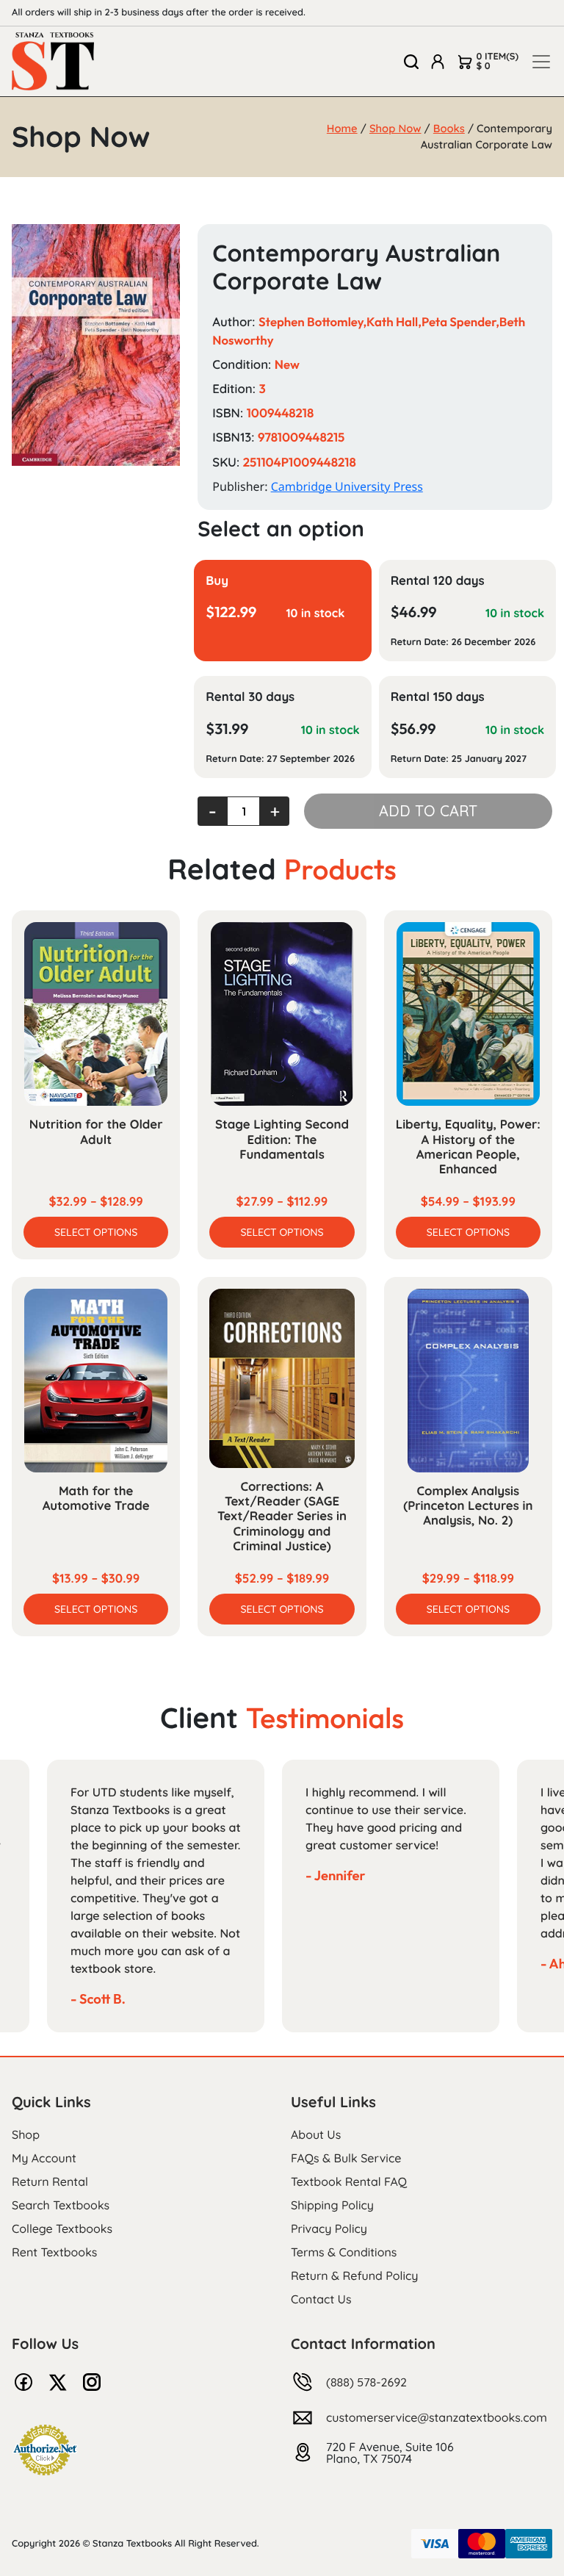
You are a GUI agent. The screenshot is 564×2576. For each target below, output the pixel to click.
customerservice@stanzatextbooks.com (437, 2417)
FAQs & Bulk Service (346, 2158)
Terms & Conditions (344, 2252)
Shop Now (395, 128)
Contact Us (321, 2299)
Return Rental (50, 2181)
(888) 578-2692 (366, 2382)
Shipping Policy (332, 2205)
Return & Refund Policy (354, 2275)
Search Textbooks (61, 2205)
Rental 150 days (438, 697)
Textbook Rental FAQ (349, 2181)
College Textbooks (62, 2228)
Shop (26, 2134)
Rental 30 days (250, 697)
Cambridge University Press (347, 486)
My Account (44, 2158)
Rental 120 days (438, 581)
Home (342, 128)
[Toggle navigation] (541, 62)
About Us (316, 2134)
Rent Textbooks (54, 2252)
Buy (217, 581)
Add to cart (428, 811)
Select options (96, 1232)
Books (449, 128)
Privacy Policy (329, 2228)
